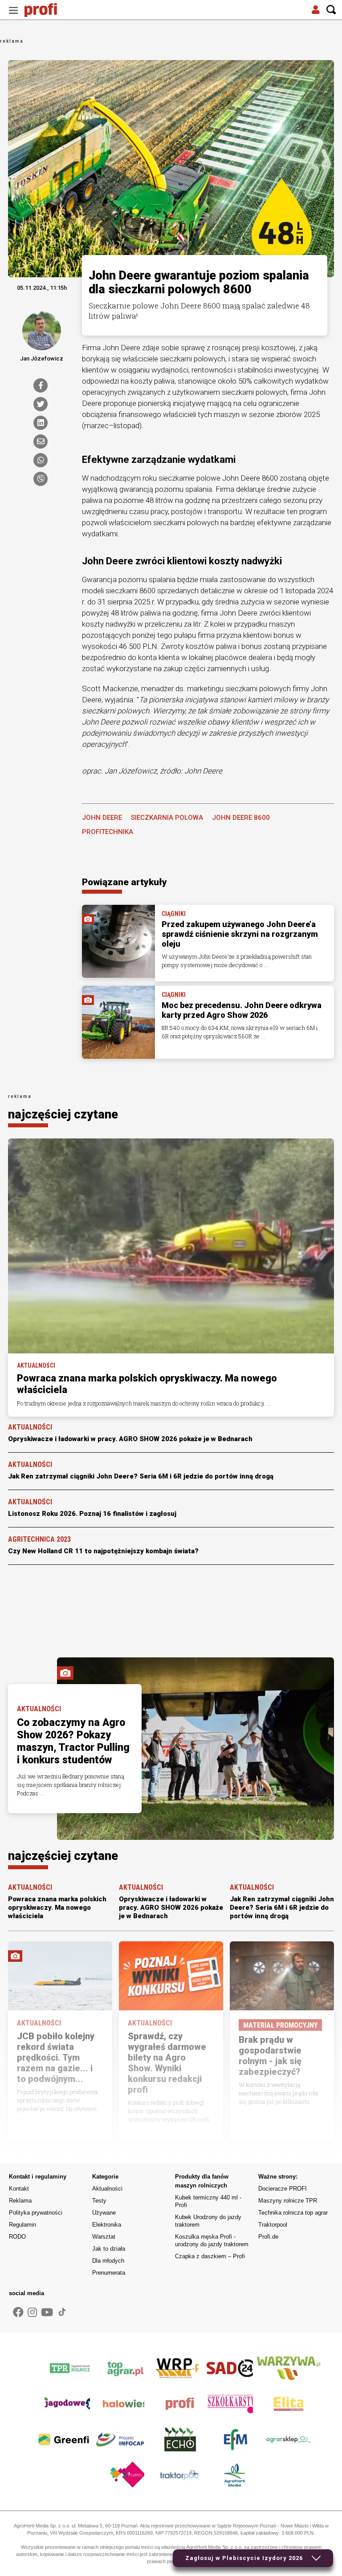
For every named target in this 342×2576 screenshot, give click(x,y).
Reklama (20, 2201)
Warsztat (104, 2237)
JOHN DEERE (102, 818)
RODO (17, 2237)
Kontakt (19, 2189)
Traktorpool (273, 2225)
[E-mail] (41, 441)
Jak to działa (109, 2249)
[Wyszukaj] (331, 10)
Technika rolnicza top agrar (293, 2213)
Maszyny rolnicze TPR (288, 2201)
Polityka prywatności (36, 2213)
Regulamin (22, 2225)
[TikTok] (62, 2312)
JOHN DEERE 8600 (241, 818)
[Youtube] (47, 2313)
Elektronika (107, 2225)
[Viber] (41, 479)
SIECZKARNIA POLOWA (167, 818)
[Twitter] (41, 404)
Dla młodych (108, 2261)
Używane (104, 2213)
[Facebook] (41, 385)
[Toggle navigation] (13, 10)
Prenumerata (109, 2273)
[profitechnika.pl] (47, 10)
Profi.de (268, 2237)
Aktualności (107, 2189)
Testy (99, 2201)
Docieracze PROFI (283, 2189)
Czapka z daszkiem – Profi (210, 2256)
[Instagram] (32, 2313)
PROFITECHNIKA (108, 832)
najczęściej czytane (63, 1114)
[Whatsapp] (41, 460)
